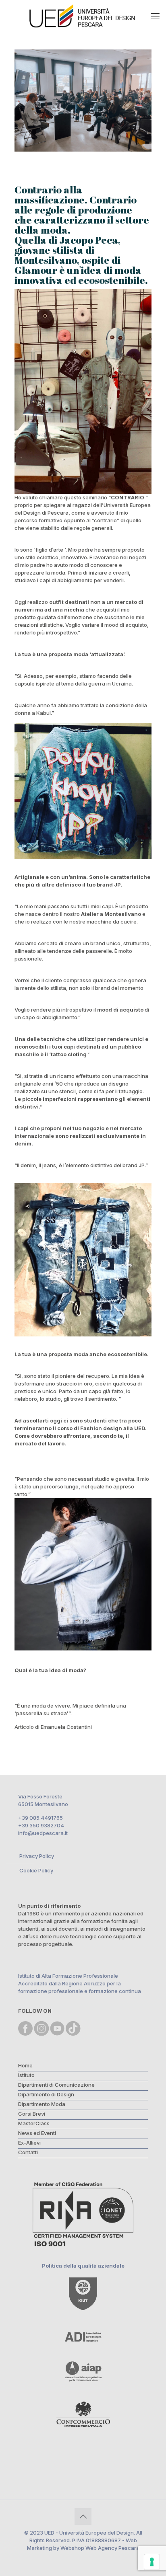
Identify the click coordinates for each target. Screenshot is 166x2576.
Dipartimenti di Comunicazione (56, 2085)
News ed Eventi (37, 2133)
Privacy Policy (37, 1856)
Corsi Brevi (32, 2114)
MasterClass (34, 2123)
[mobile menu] (155, 16)
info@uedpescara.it (43, 1833)
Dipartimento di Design (46, 2094)
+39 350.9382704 (41, 1825)
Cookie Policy (36, 1870)
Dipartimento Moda (42, 2104)
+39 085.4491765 (40, 1818)
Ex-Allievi (29, 2143)
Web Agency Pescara (112, 2548)
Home (25, 2065)
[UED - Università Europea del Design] (83, 16)
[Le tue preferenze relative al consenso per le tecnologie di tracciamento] (152, 2562)
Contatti (28, 2152)
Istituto (26, 2075)
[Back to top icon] (83, 2516)
